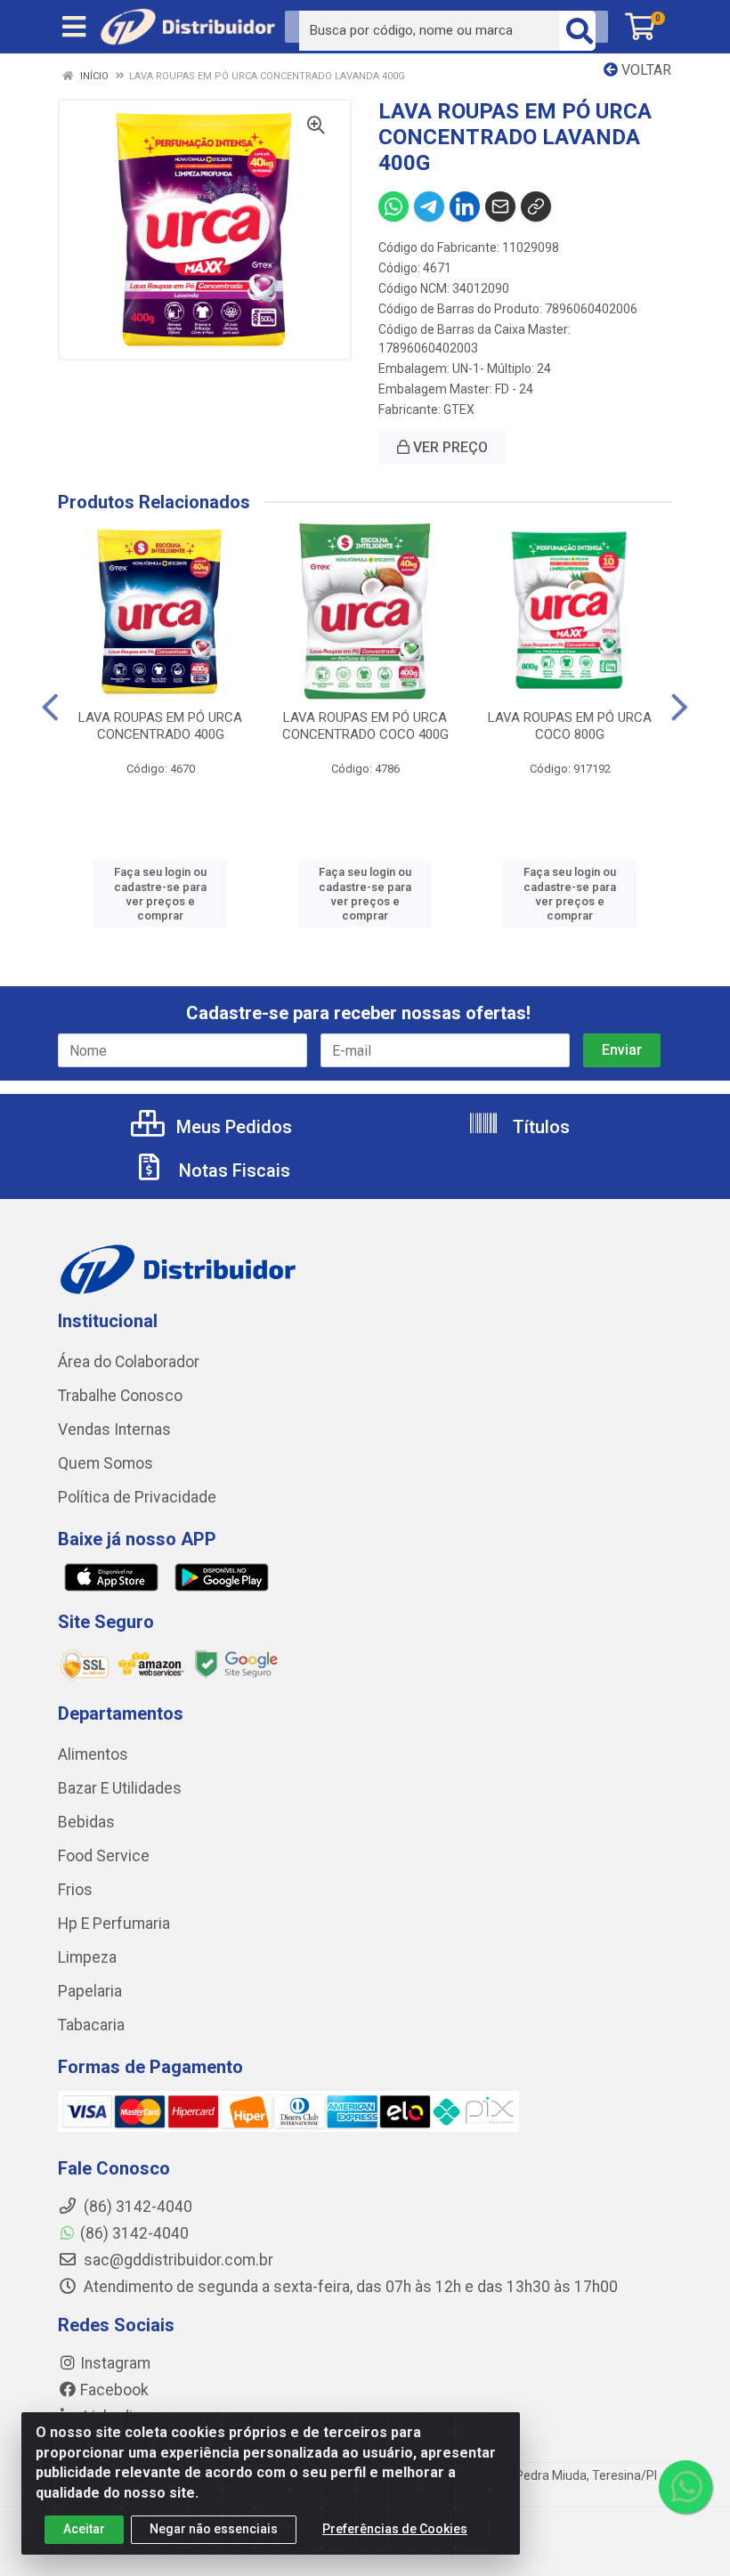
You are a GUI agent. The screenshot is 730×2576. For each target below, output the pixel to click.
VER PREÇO (449, 447)
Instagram (115, 2363)
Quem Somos (105, 1463)
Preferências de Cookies (395, 2529)
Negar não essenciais (214, 2529)
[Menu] (74, 27)
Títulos (539, 1127)
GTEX (459, 409)
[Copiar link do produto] (536, 207)
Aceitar (84, 2529)
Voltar (645, 70)
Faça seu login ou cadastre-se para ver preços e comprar (160, 894)
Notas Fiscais (232, 1171)
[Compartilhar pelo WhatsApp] (393, 207)
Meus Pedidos (232, 1127)
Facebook (114, 2390)
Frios (75, 1890)
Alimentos (93, 1754)
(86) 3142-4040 (134, 2233)
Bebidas (86, 1822)
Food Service (104, 1856)
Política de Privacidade (137, 1497)
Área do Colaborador (129, 1362)
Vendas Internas (114, 1430)
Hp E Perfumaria (114, 1924)
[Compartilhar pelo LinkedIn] (465, 207)
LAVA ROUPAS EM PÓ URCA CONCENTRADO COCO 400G (365, 726)
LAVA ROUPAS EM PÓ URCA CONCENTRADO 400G (160, 726)
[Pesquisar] (580, 31)
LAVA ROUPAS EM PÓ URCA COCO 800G (570, 726)
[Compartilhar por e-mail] (500, 207)
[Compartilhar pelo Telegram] (429, 207)
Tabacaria (91, 2025)
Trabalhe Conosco (120, 1396)
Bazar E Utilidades (120, 1788)
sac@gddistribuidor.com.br (177, 2260)
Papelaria (90, 1991)
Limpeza (87, 1957)
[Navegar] (50, 708)
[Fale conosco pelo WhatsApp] (685, 2487)
